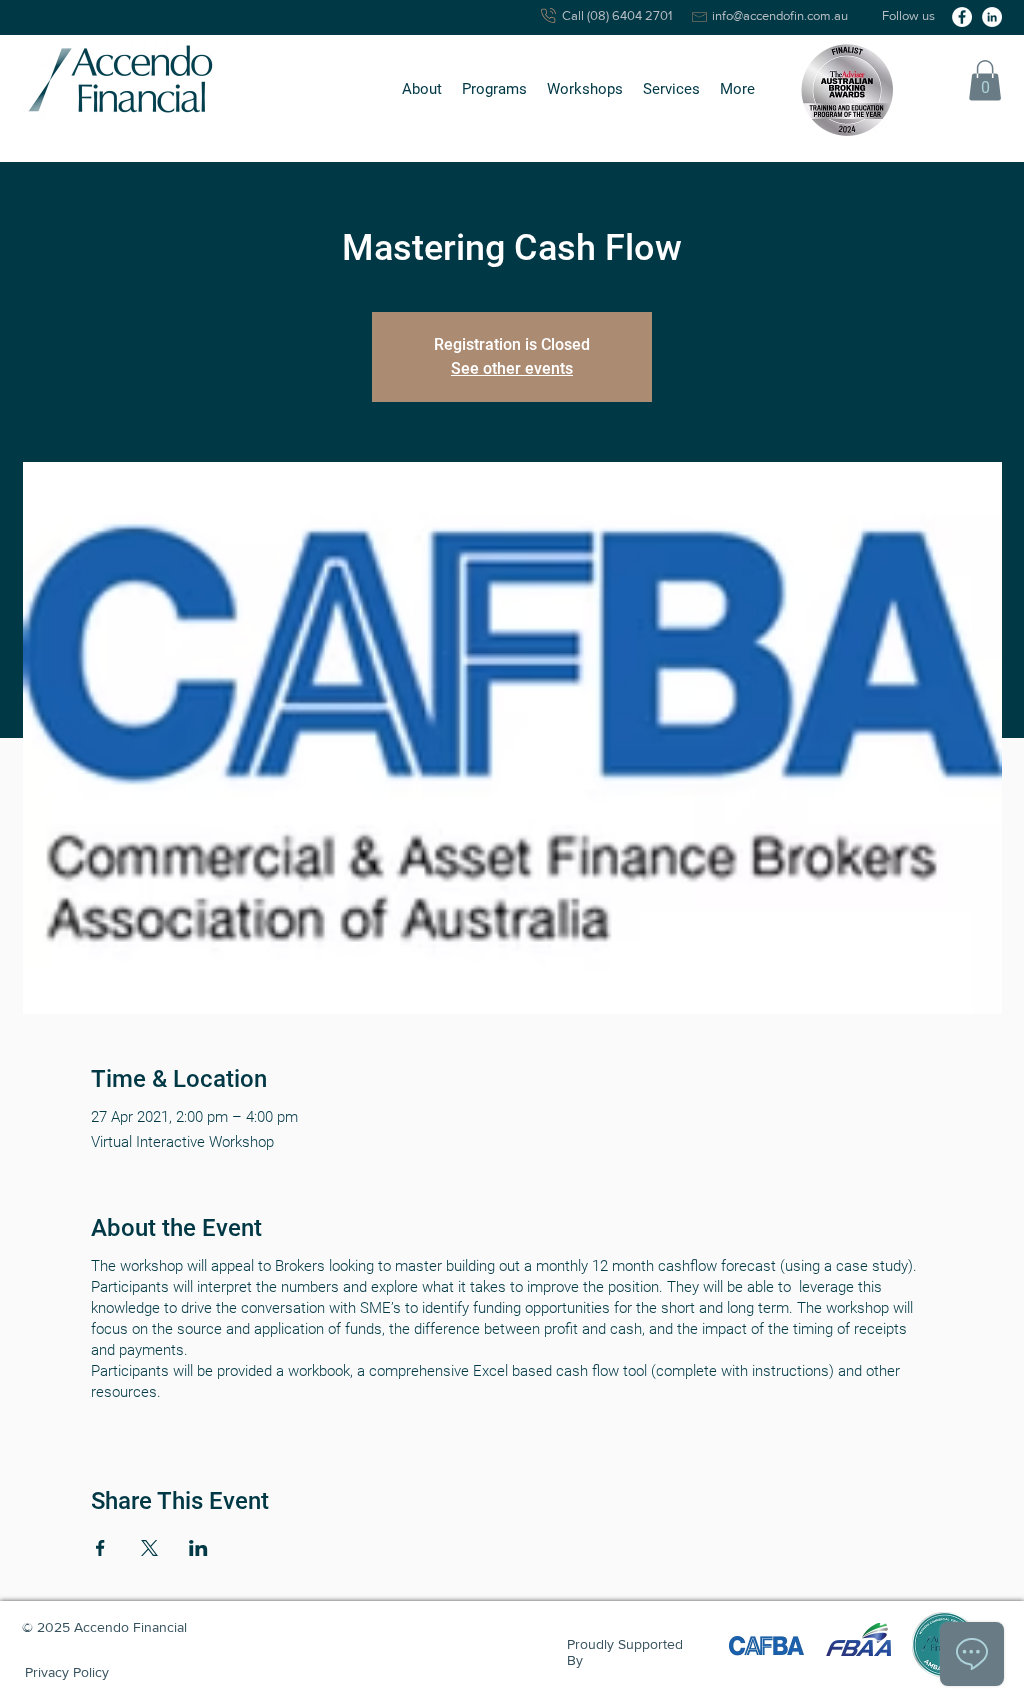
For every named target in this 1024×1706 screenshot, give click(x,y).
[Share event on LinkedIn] (198, 1548)
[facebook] (962, 17)
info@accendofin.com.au (780, 15)
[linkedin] (992, 17)
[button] (422, 89)
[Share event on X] (149, 1548)
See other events (512, 368)
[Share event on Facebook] (100, 1548)
